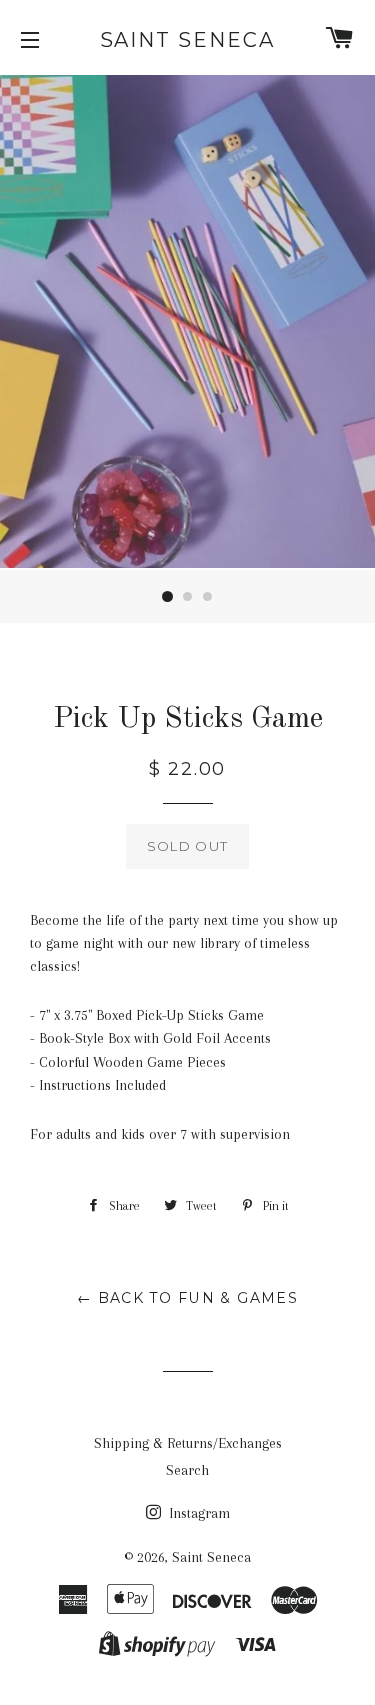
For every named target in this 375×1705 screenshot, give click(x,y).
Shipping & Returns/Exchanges (188, 1443)
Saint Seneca (188, 40)
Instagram (197, 1513)
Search (187, 1470)
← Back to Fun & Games (187, 1298)
